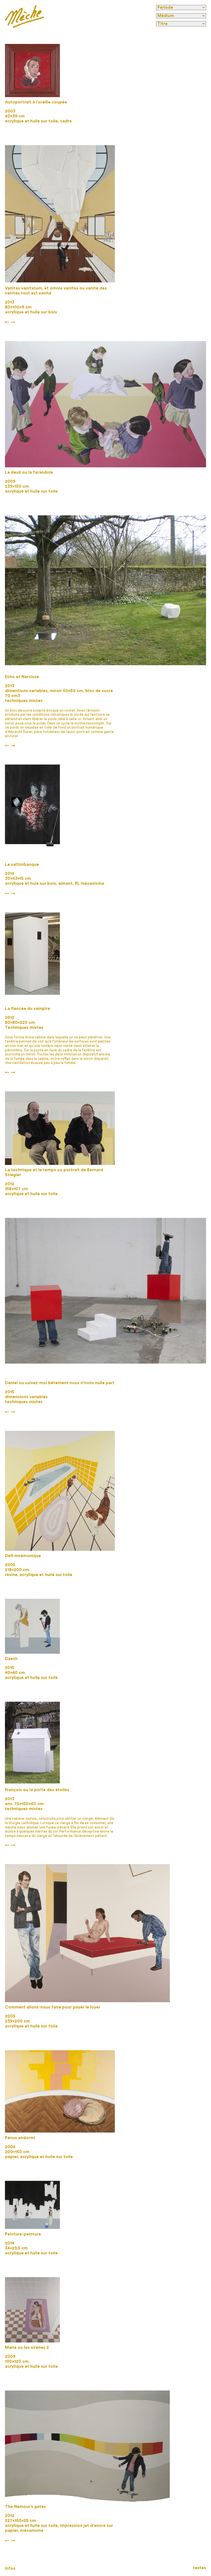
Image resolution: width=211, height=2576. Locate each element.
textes (199, 2568)
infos (10, 2568)
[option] (32, 71)
